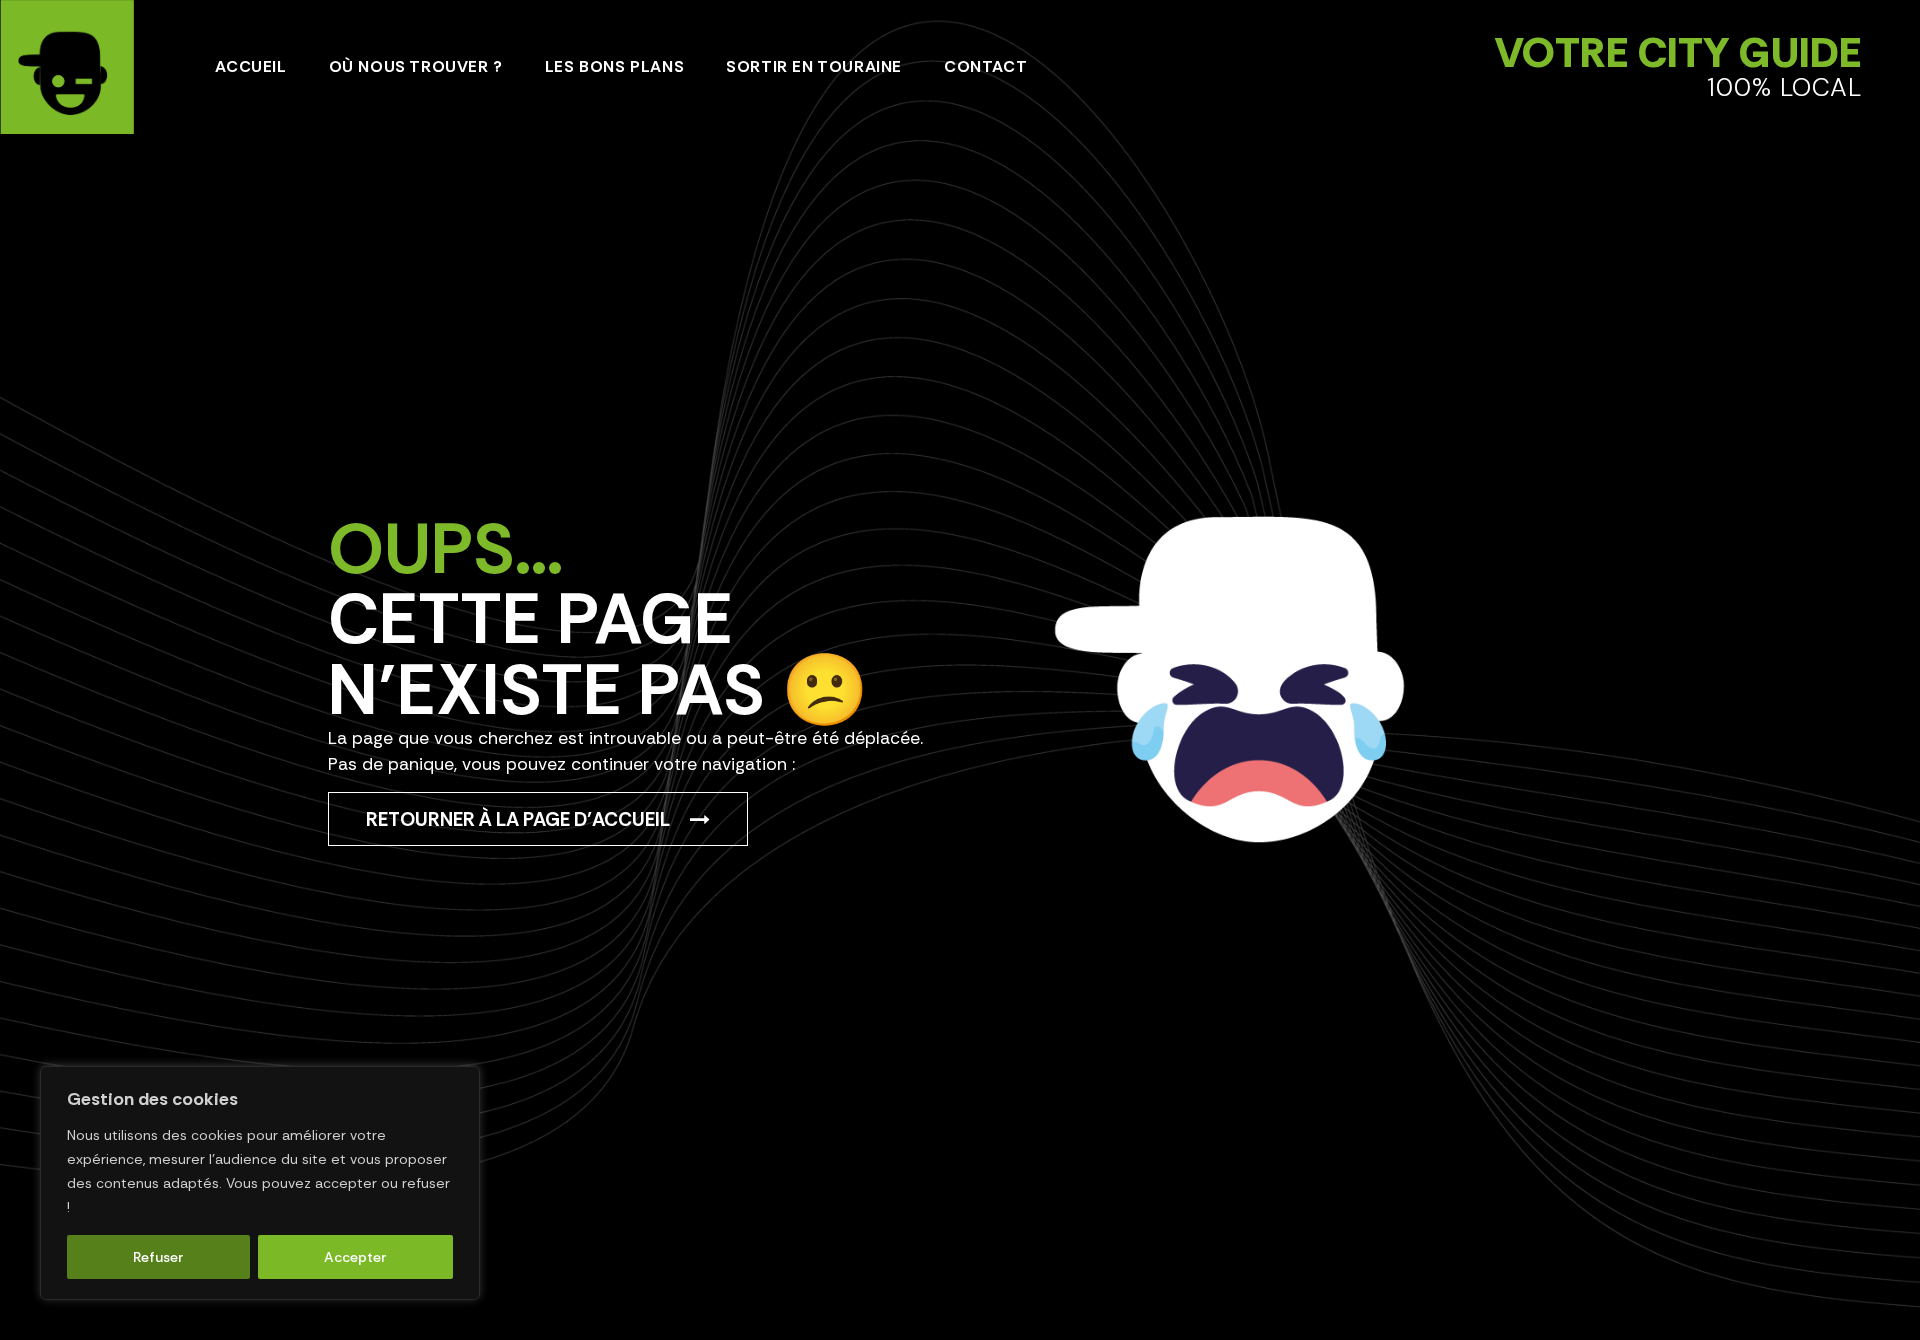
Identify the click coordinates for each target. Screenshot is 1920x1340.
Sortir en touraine (814, 66)
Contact (985, 66)
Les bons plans (614, 66)
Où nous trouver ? (416, 66)
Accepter (355, 1257)
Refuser (158, 1257)
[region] (260, 1183)
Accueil (250, 66)
